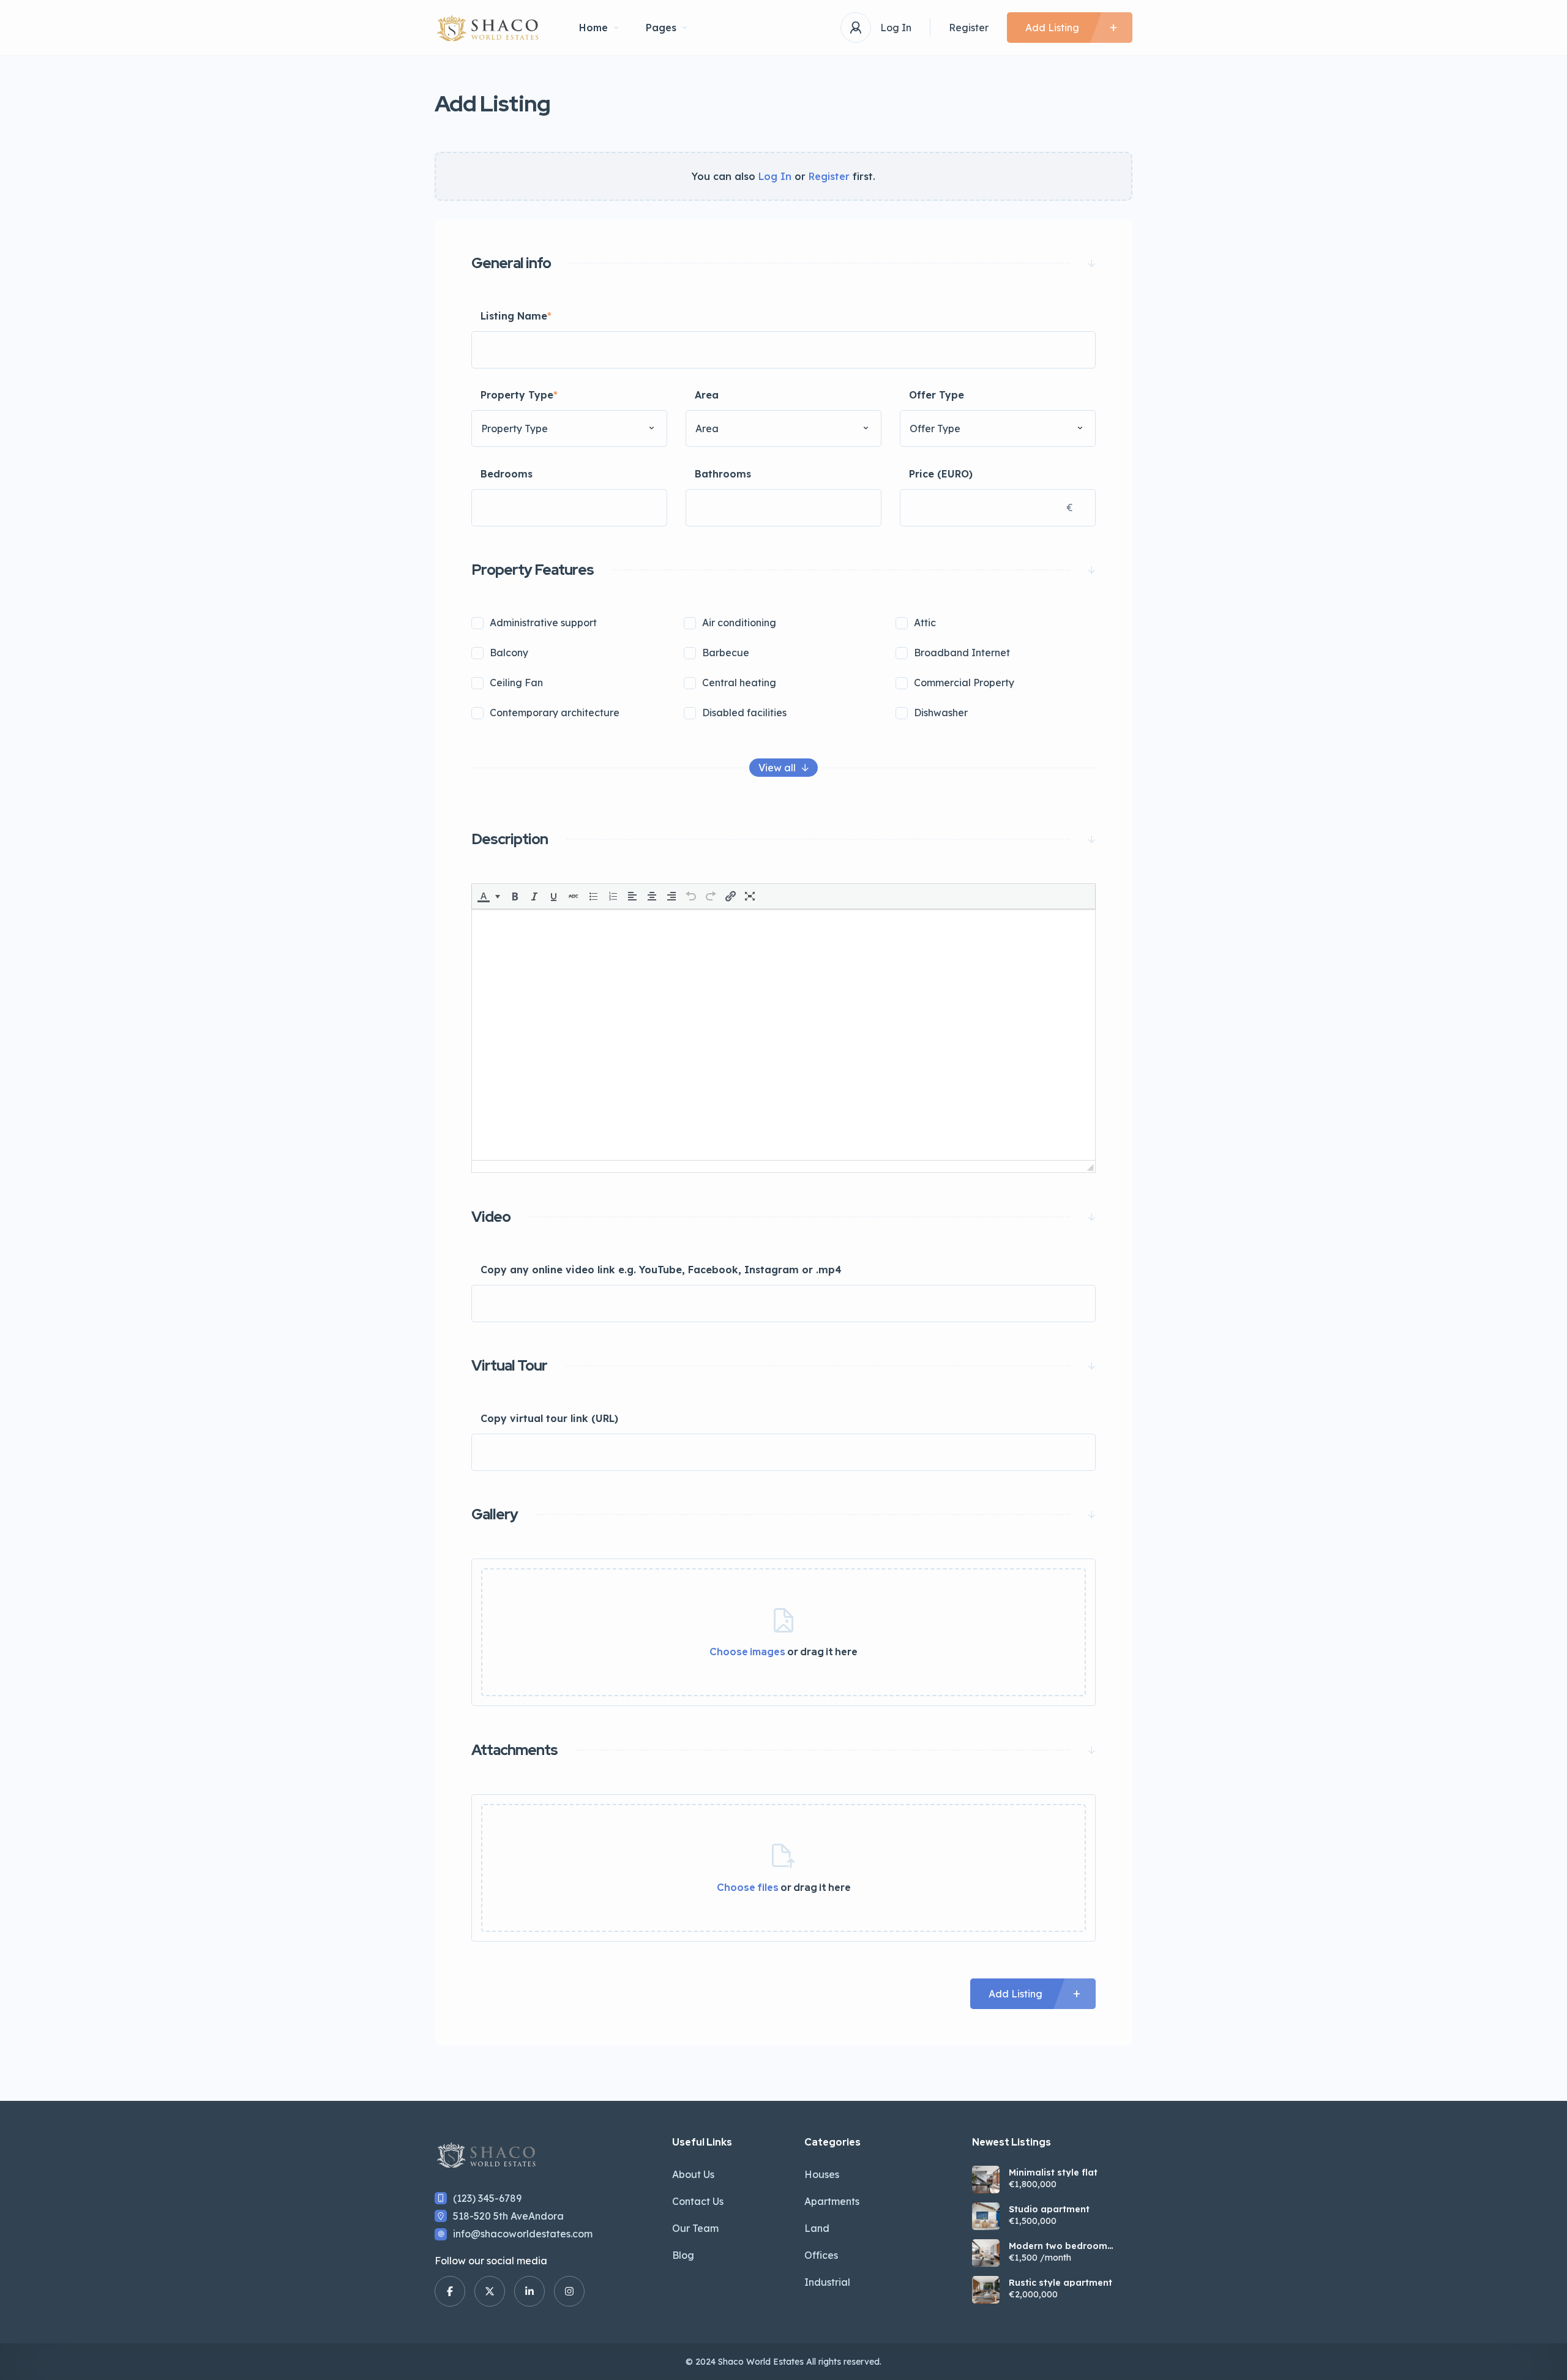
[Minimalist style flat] (986, 2180)
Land (817, 2228)
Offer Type (937, 395)
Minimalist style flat (1053, 2172)
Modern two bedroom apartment (1058, 2246)
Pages (661, 28)
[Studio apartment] (986, 2216)
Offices (821, 2255)
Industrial (827, 2282)
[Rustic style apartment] (986, 2290)
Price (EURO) (941, 474)
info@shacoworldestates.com (523, 2234)
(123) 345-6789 (487, 2198)
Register (969, 28)
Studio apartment (1049, 2209)
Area (707, 395)
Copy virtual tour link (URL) (549, 1418)
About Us (693, 2174)
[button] (489, 896)
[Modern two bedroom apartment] (986, 2253)
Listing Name (516, 316)
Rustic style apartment (1060, 2283)
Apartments (832, 2201)
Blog (683, 2255)
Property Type (519, 395)
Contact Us (698, 2201)
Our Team (695, 2228)
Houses (822, 2174)
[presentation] (484, 896)
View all (777, 768)
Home (593, 28)
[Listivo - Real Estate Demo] (488, 28)
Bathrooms (723, 474)
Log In (896, 28)
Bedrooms (507, 474)
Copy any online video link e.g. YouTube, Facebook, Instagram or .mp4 (661, 1270)
